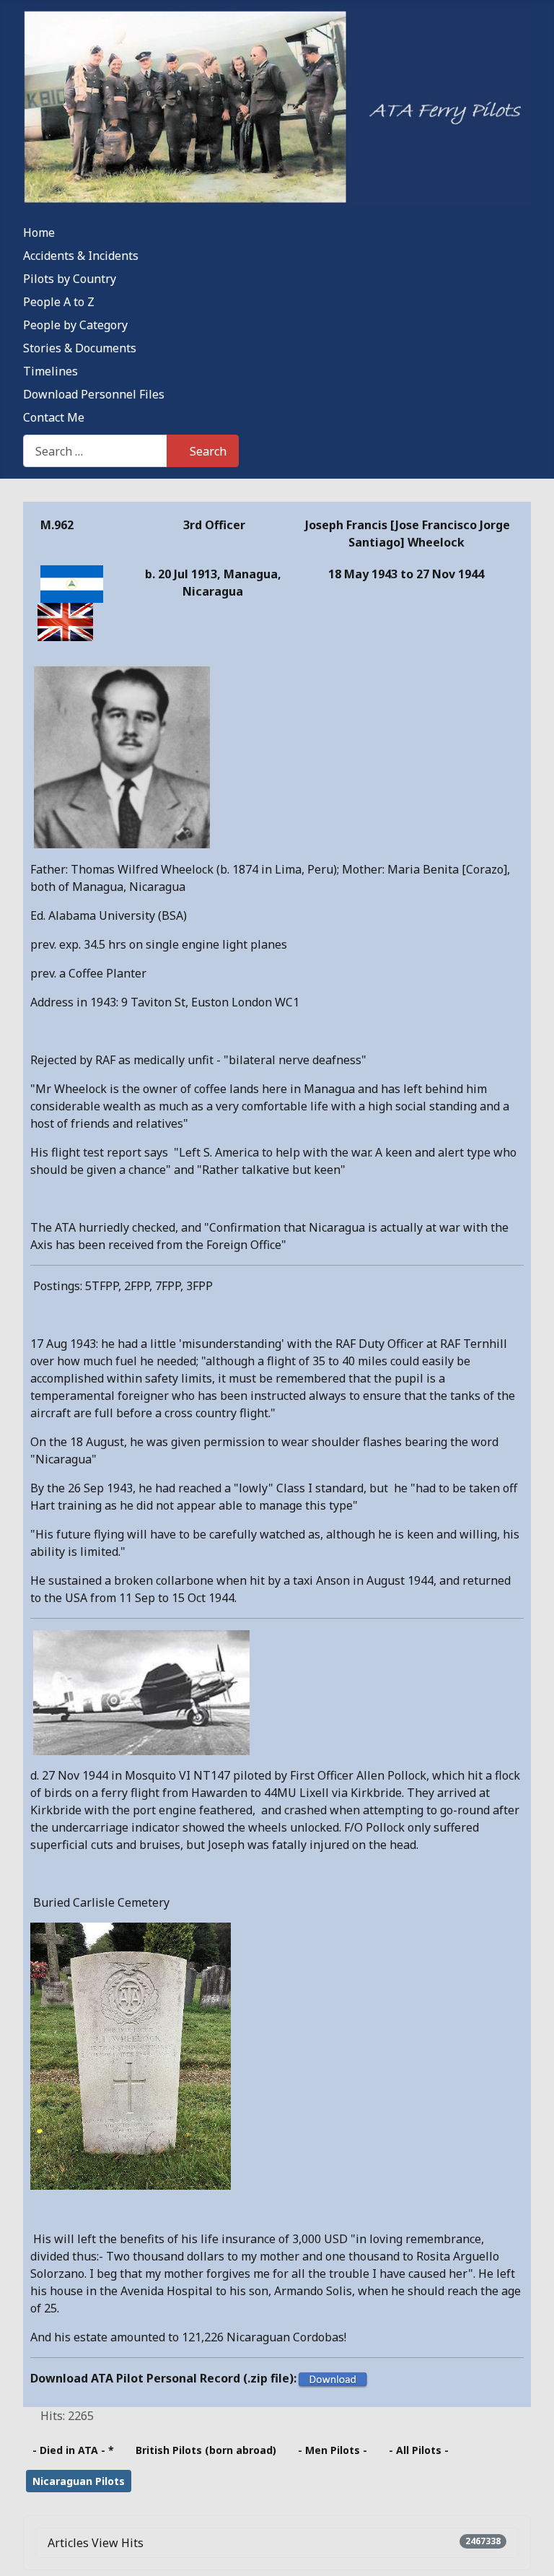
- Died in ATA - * (73, 2450)
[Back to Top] (529, 2549)
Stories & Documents (80, 348)
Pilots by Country (70, 279)
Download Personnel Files (94, 394)
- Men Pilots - (333, 2450)
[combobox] (95, 451)
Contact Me (54, 417)
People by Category (75, 325)
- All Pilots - (419, 2450)
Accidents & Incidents (81, 256)
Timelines (50, 371)
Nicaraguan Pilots (79, 2481)
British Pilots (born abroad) (206, 2450)
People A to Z (59, 302)
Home (39, 232)
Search (208, 451)
